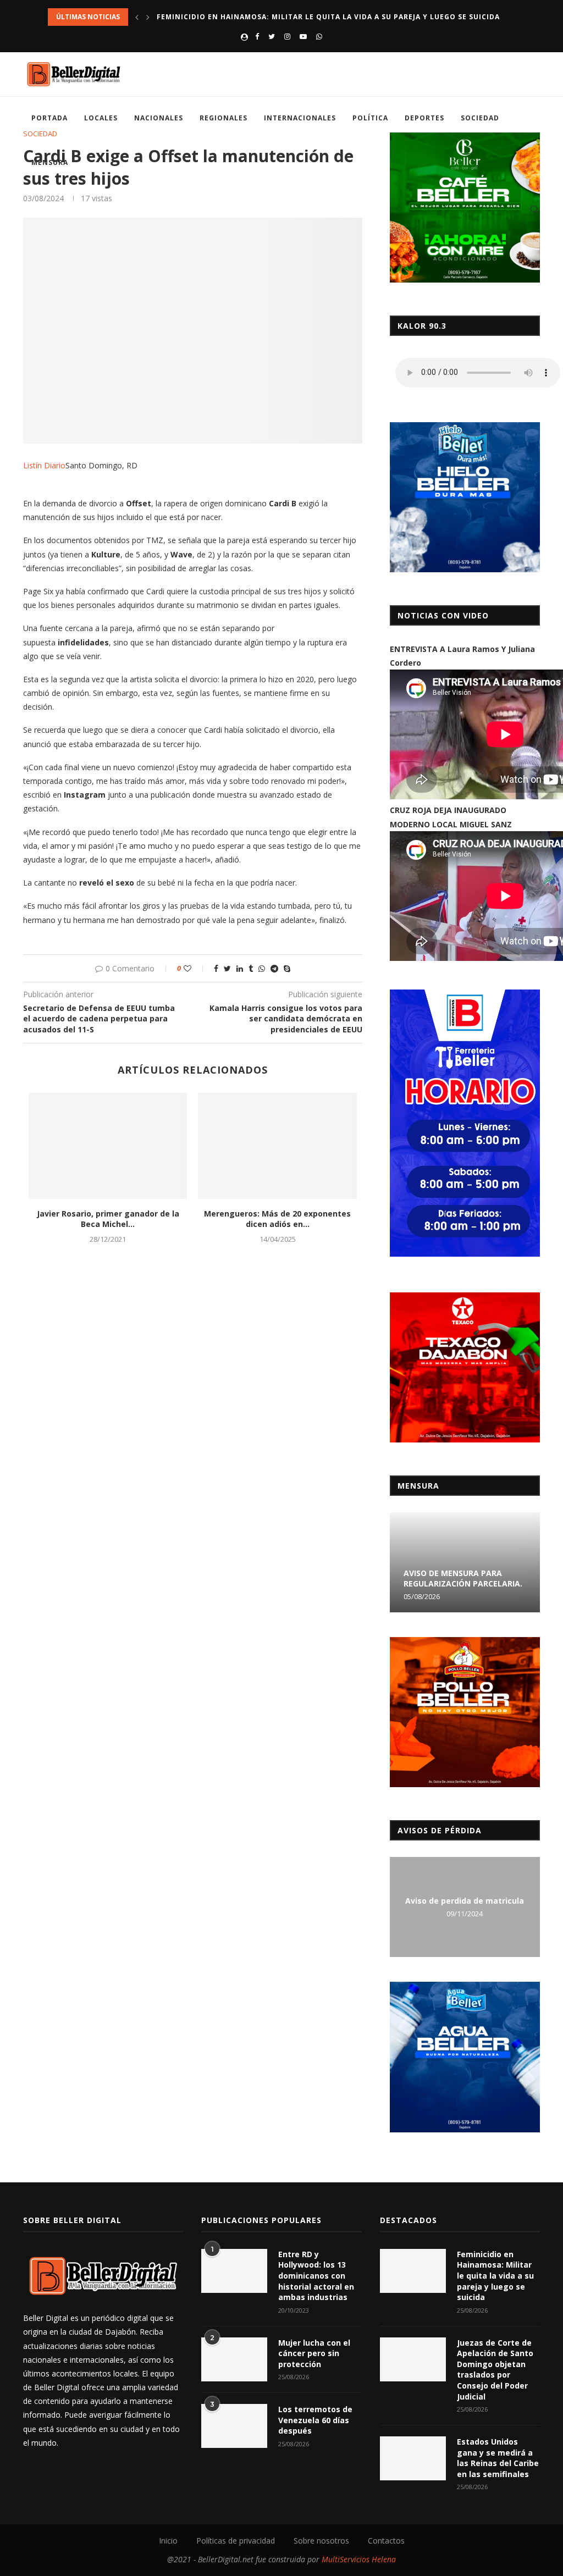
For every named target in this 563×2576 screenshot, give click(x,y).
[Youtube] (303, 36)
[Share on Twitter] (227, 968)
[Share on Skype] (287, 968)
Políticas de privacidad (236, 2541)
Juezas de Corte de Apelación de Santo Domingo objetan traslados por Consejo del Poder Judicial (495, 2370)
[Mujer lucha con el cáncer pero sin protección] (234, 2359)
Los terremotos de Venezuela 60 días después (315, 2420)
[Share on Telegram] (274, 968)
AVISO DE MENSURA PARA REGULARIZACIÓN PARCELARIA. (463, 1578)
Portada (49, 118)
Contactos (386, 2541)
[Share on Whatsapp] (262, 968)
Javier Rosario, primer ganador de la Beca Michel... (108, 1219)
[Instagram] (287, 36)
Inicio (168, 2541)
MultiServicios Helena (359, 2559)
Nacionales (159, 118)
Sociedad (480, 118)
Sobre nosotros (321, 2541)
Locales (101, 118)
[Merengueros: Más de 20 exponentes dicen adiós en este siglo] (277, 1146)
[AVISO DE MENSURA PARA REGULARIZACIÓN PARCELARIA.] (465, 1562)
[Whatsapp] (319, 36)
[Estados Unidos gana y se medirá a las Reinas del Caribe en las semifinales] (413, 2458)
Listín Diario (44, 465)
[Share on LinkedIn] (240, 968)
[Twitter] (272, 36)
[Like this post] (195, 968)
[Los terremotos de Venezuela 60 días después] (234, 2426)
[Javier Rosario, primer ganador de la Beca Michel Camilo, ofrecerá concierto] (108, 1146)
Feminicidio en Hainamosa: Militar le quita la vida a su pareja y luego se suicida (328, 17)
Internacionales (300, 118)
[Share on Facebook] (216, 968)
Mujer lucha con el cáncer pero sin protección (314, 2353)
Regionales (223, 118)
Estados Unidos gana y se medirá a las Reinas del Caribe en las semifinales (498, 2458)
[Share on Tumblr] (251, 968)
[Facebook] (257, 36)
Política (370, 118)
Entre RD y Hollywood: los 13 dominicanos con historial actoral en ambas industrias (316, 2276)
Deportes (424, 118)
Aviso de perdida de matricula (465, 1901)
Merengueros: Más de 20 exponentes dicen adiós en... (277, 1219)
